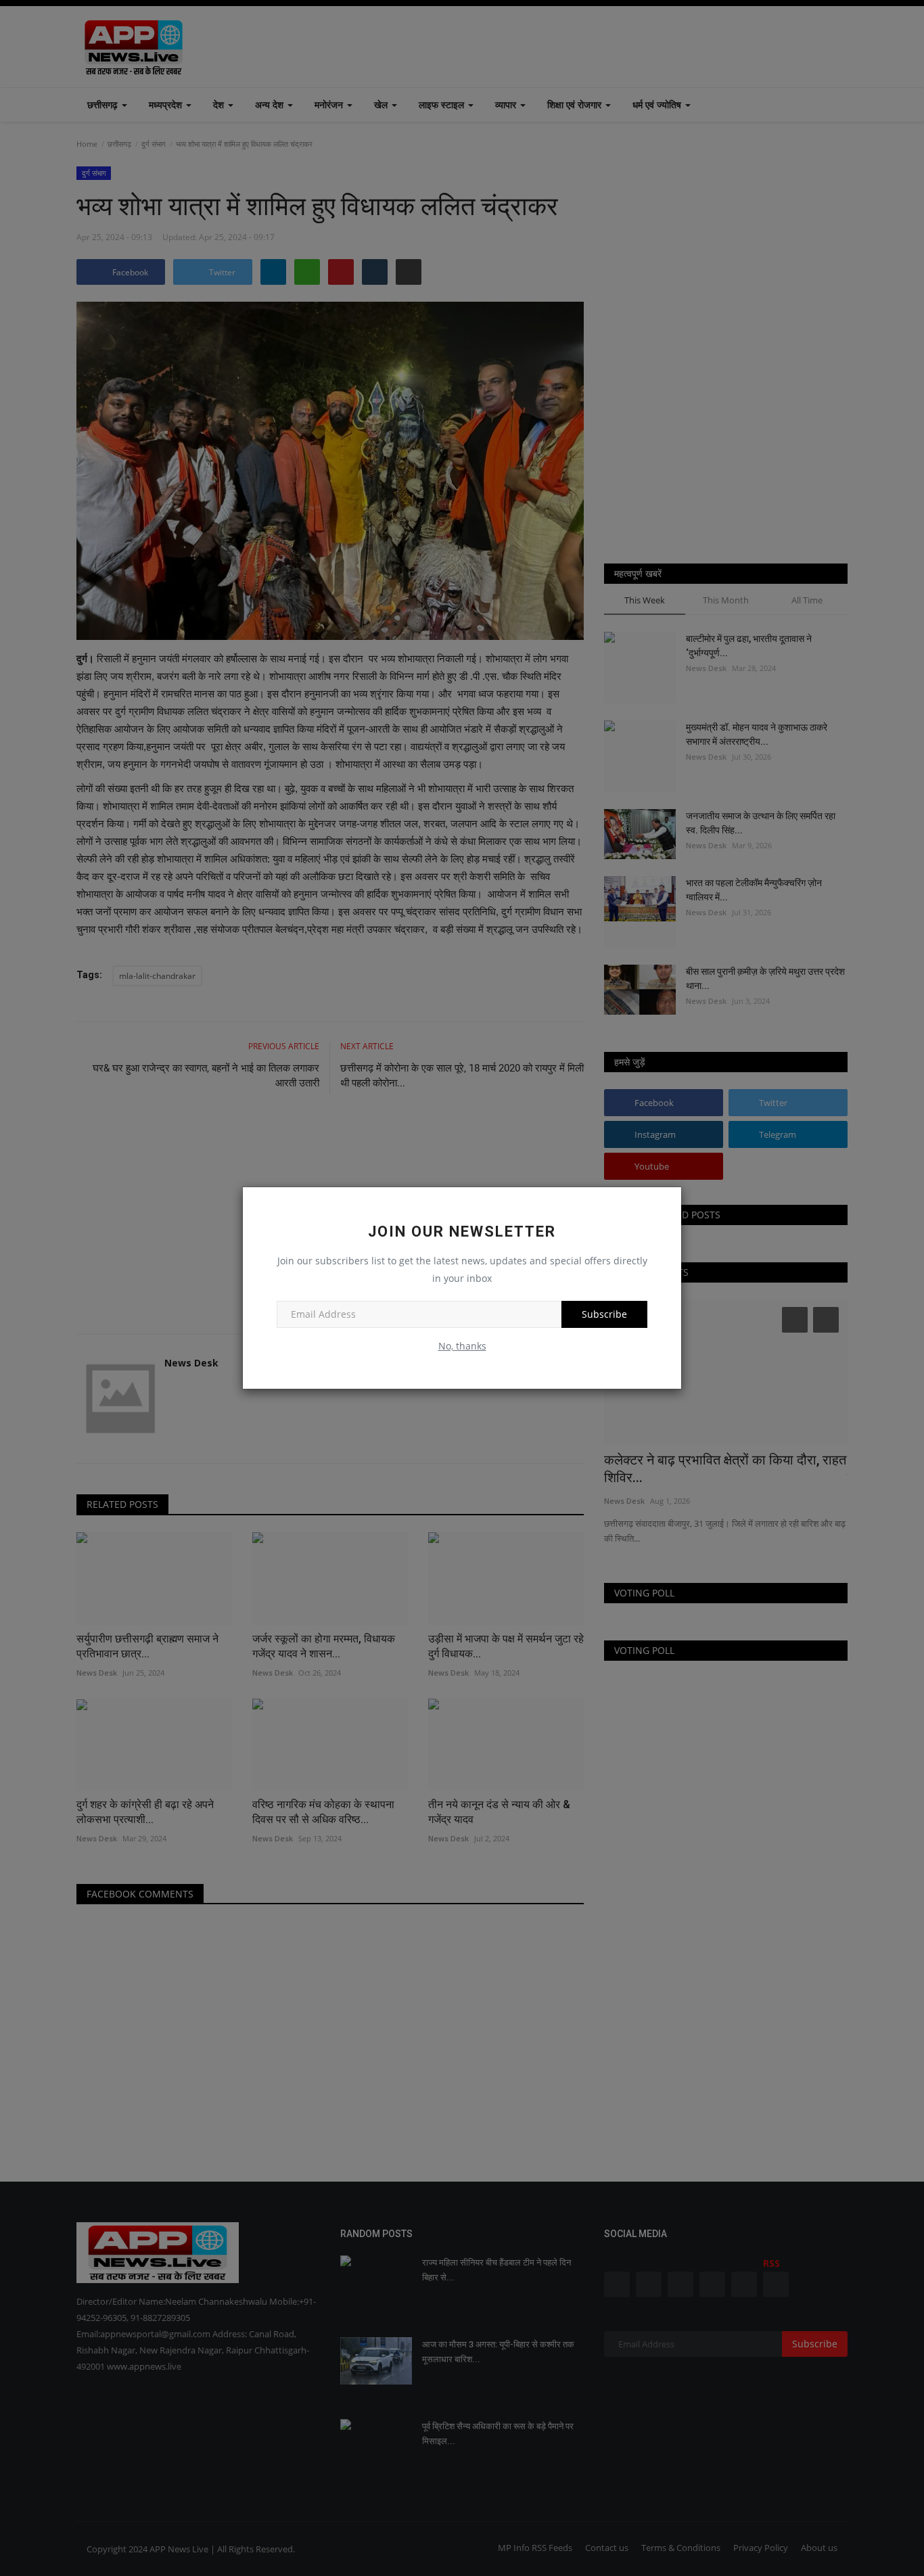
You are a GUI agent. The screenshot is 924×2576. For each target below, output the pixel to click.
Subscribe (604, 1314)
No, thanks (462, 1346)
